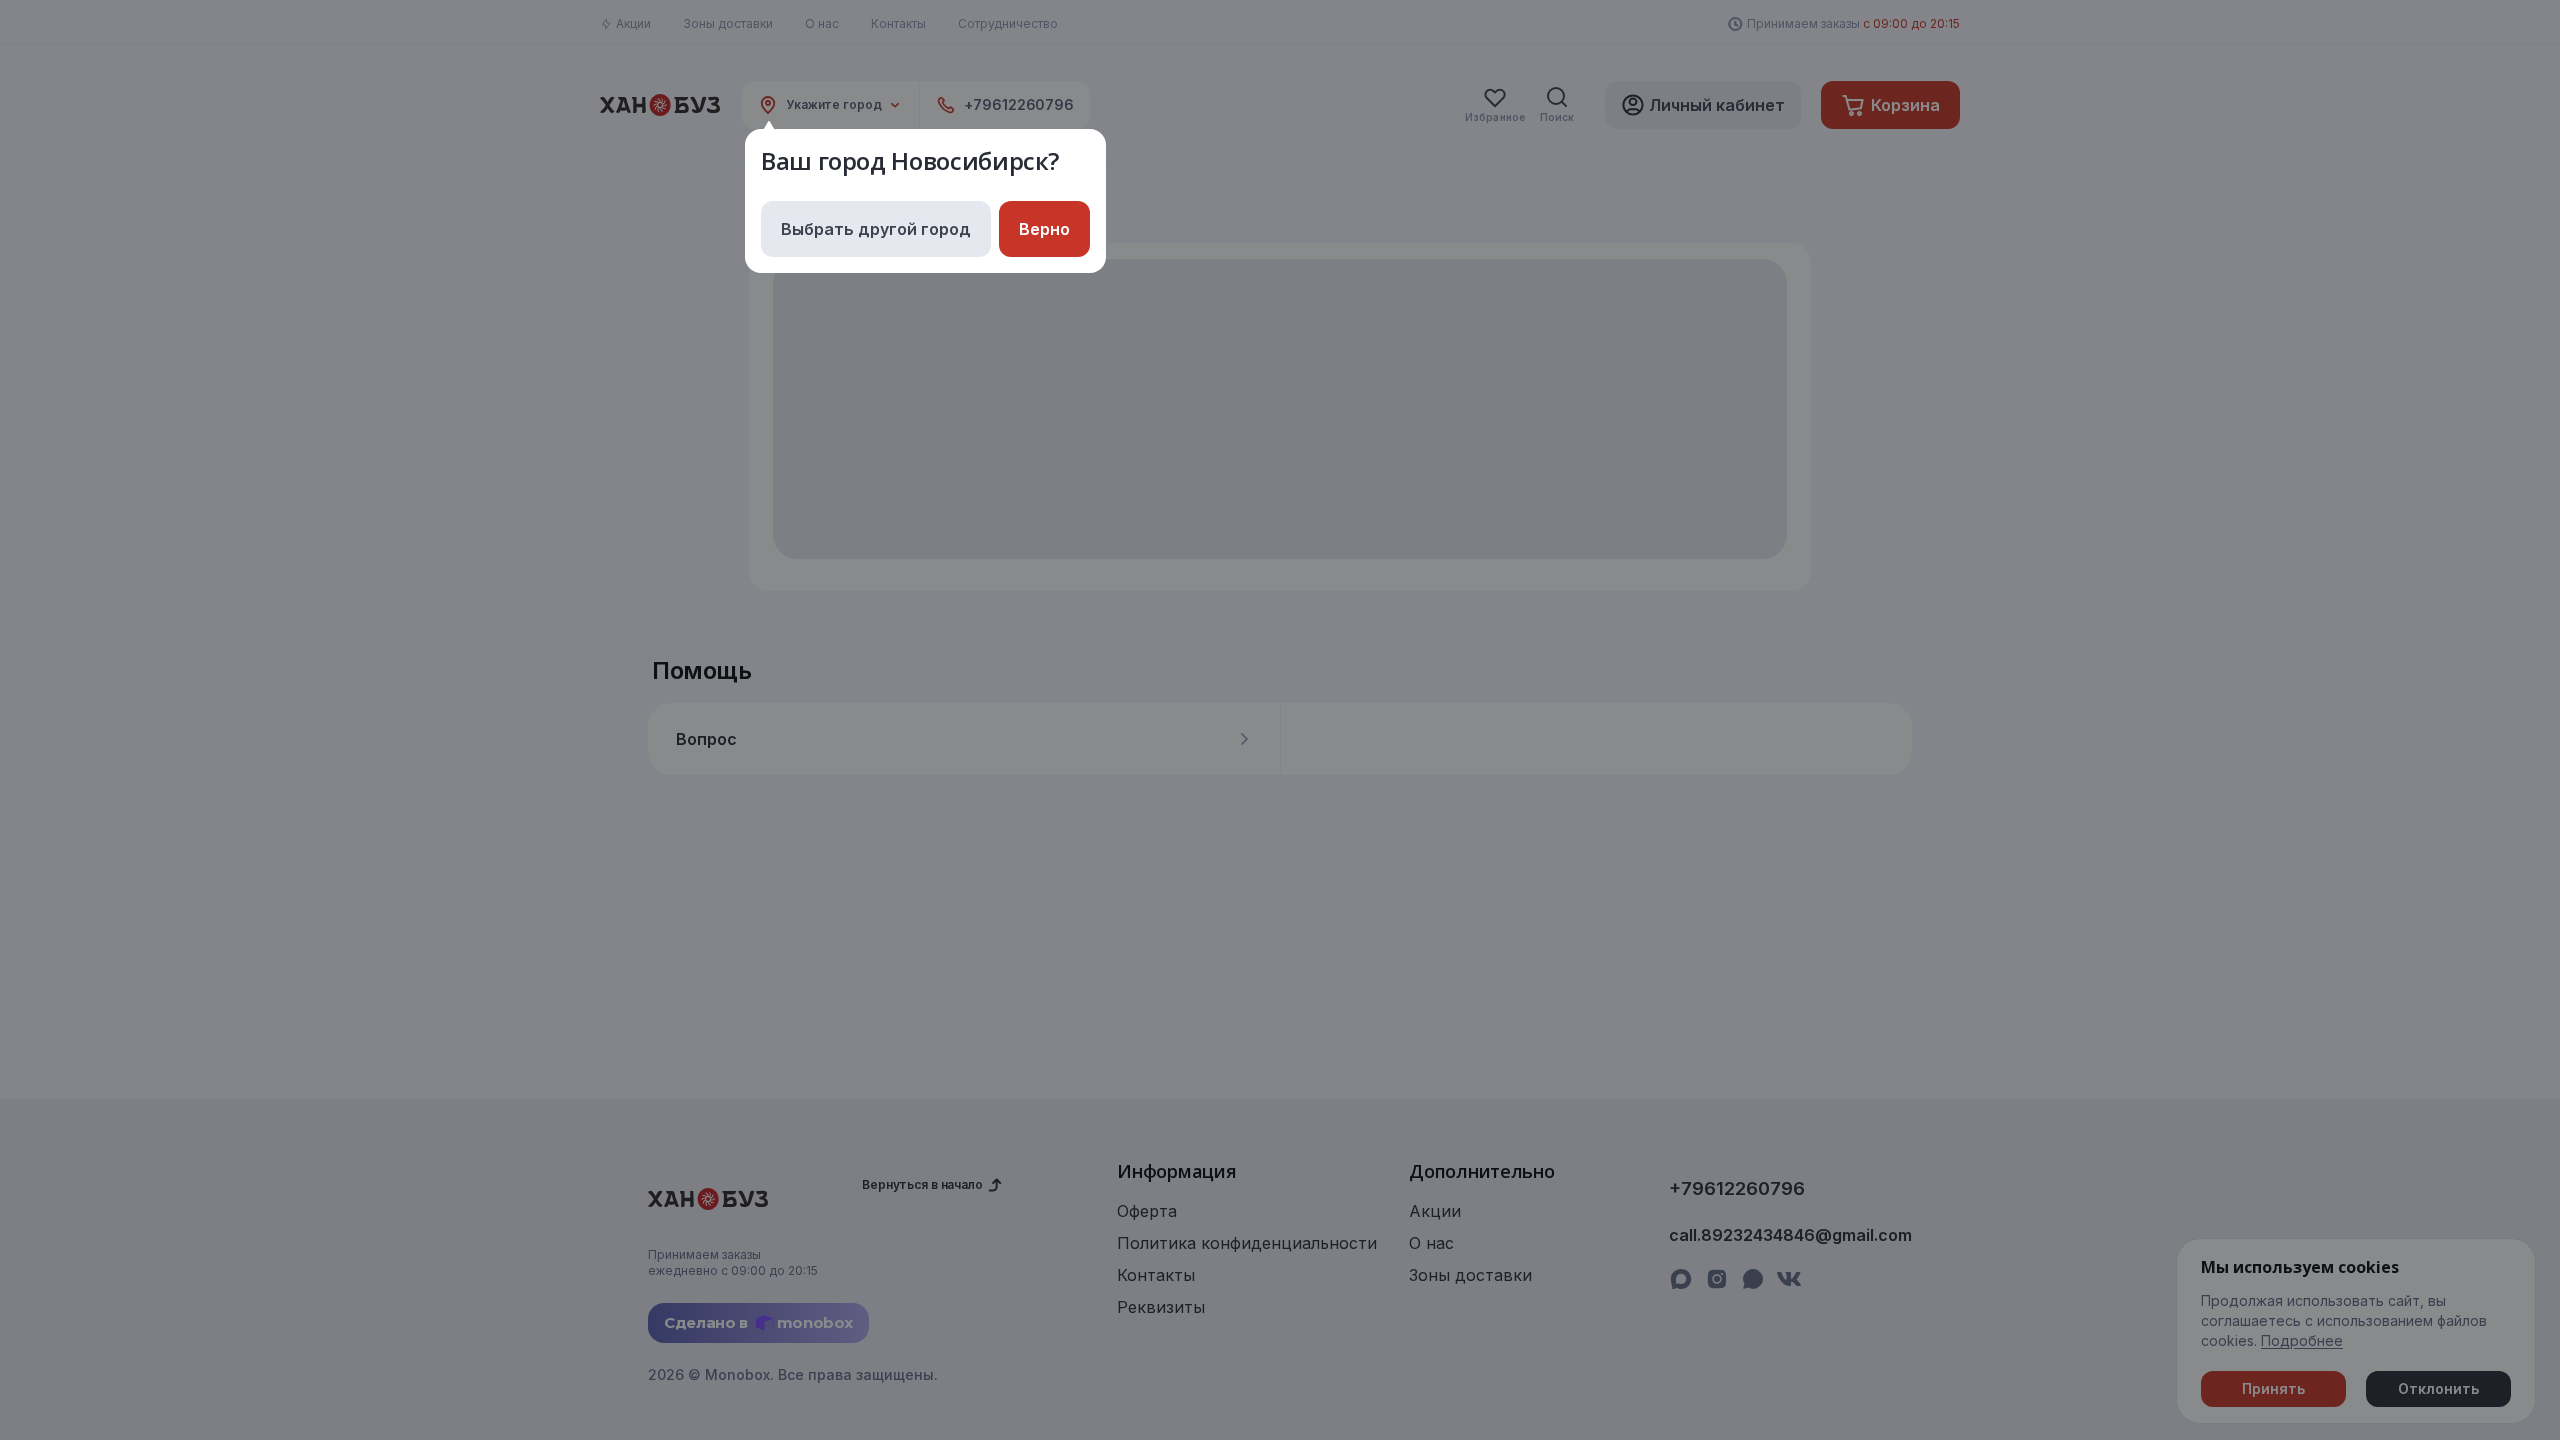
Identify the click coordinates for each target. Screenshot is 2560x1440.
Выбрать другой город (876, 229)
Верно (1044, 229)
